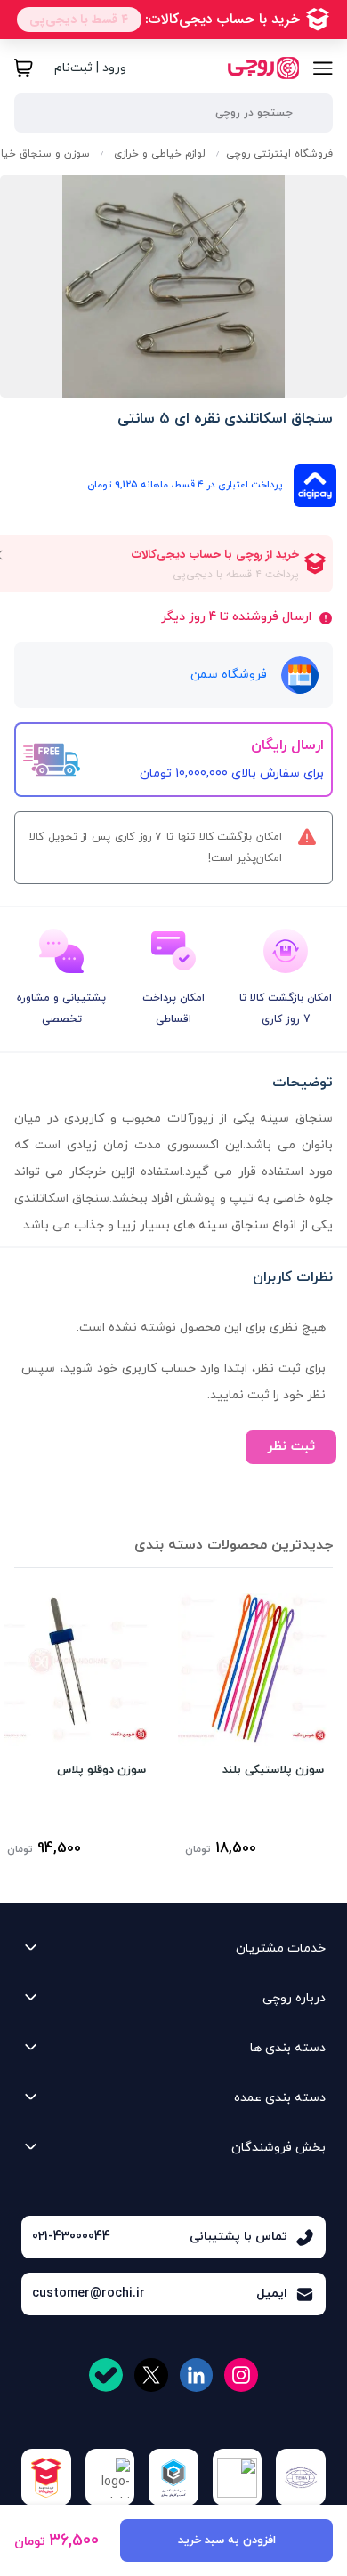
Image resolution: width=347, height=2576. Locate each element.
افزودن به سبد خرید (227, 2540)
